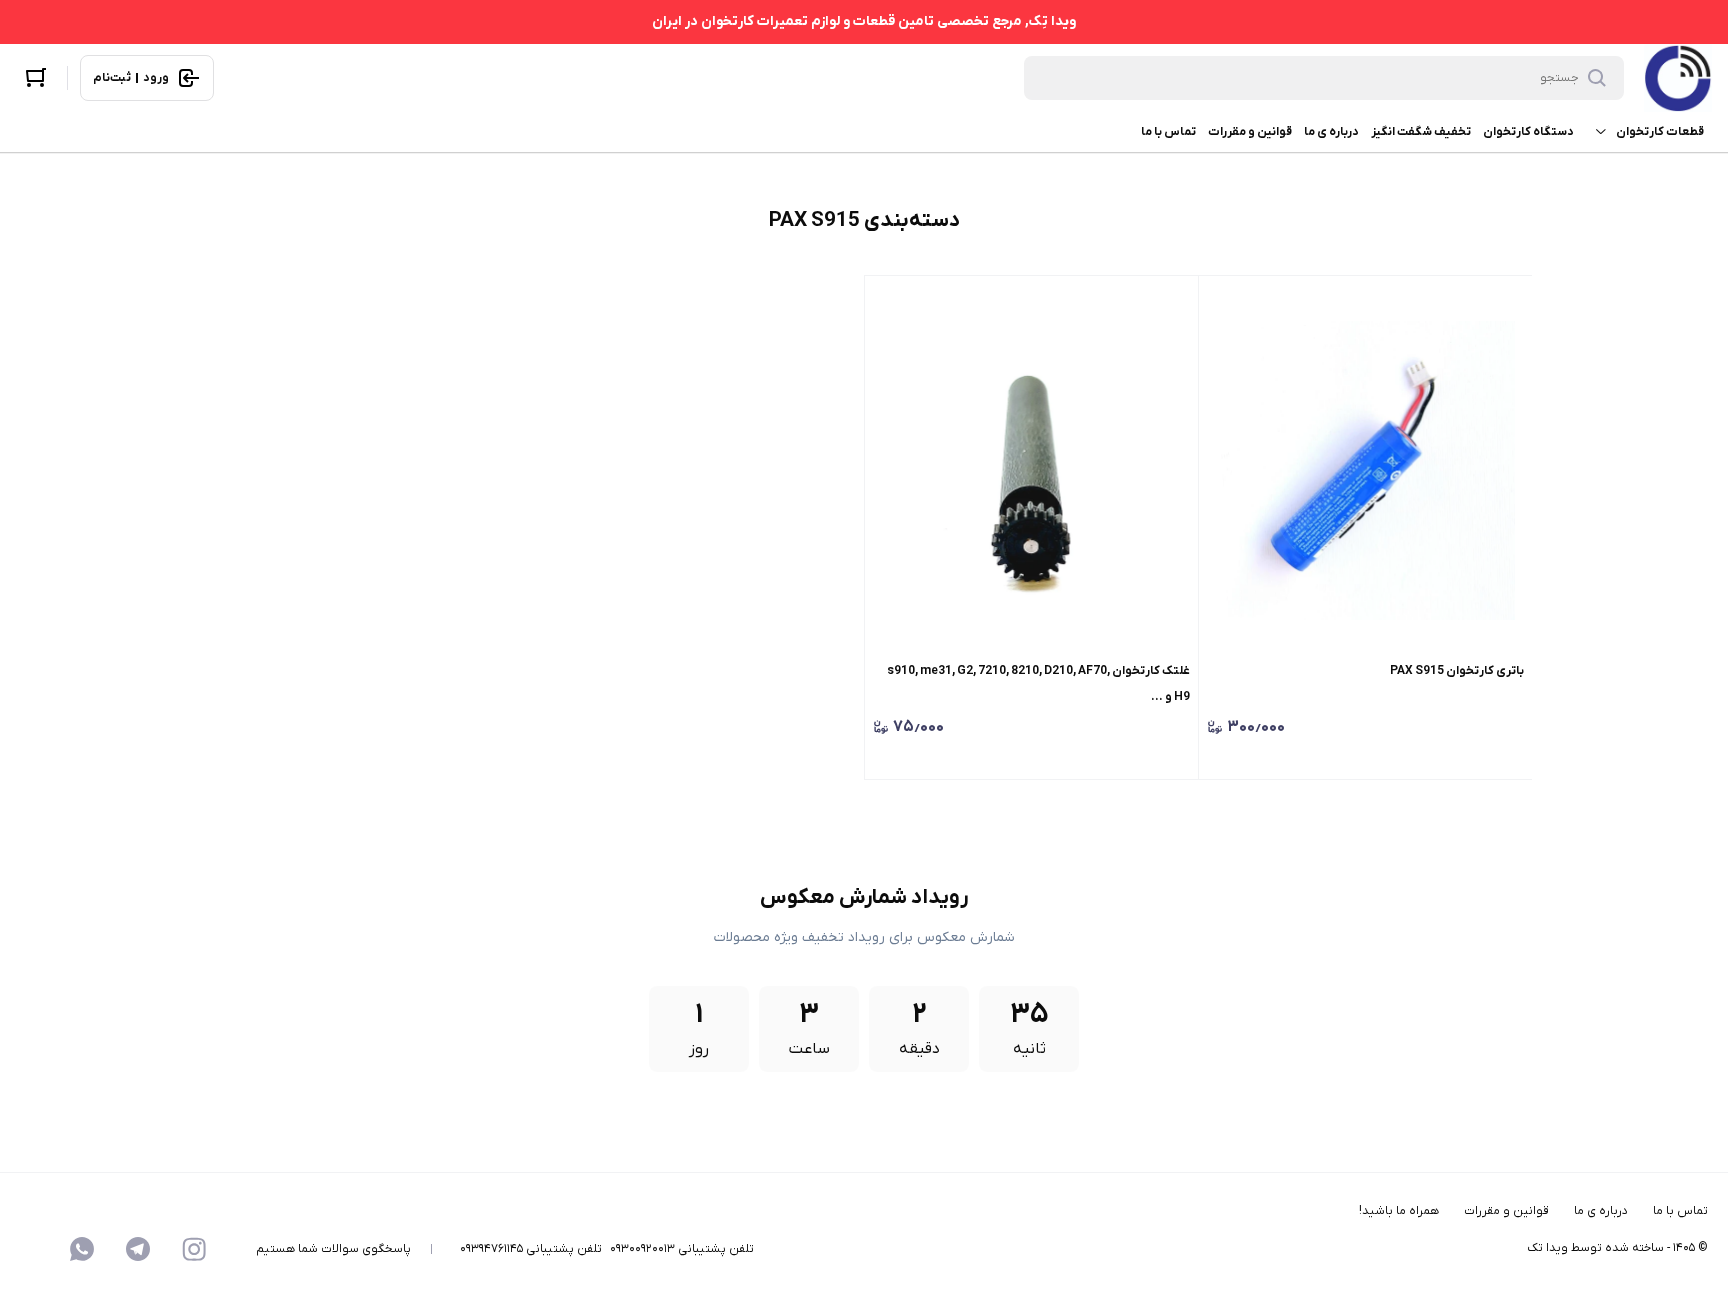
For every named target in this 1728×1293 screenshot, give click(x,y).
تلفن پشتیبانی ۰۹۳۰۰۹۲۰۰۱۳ (682, 1249)
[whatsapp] (82, 1249)
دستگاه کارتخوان (1528, 132)
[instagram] (194, 1249)
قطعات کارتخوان (1660, 132)
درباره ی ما (1331, 132)
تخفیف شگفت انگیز (1421, 132)
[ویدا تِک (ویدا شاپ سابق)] (1678, 78)
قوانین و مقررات (1250, 132)
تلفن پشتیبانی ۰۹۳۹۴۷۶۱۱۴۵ (531, 1249)
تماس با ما (1168, 132)
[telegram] (138, 1249)
